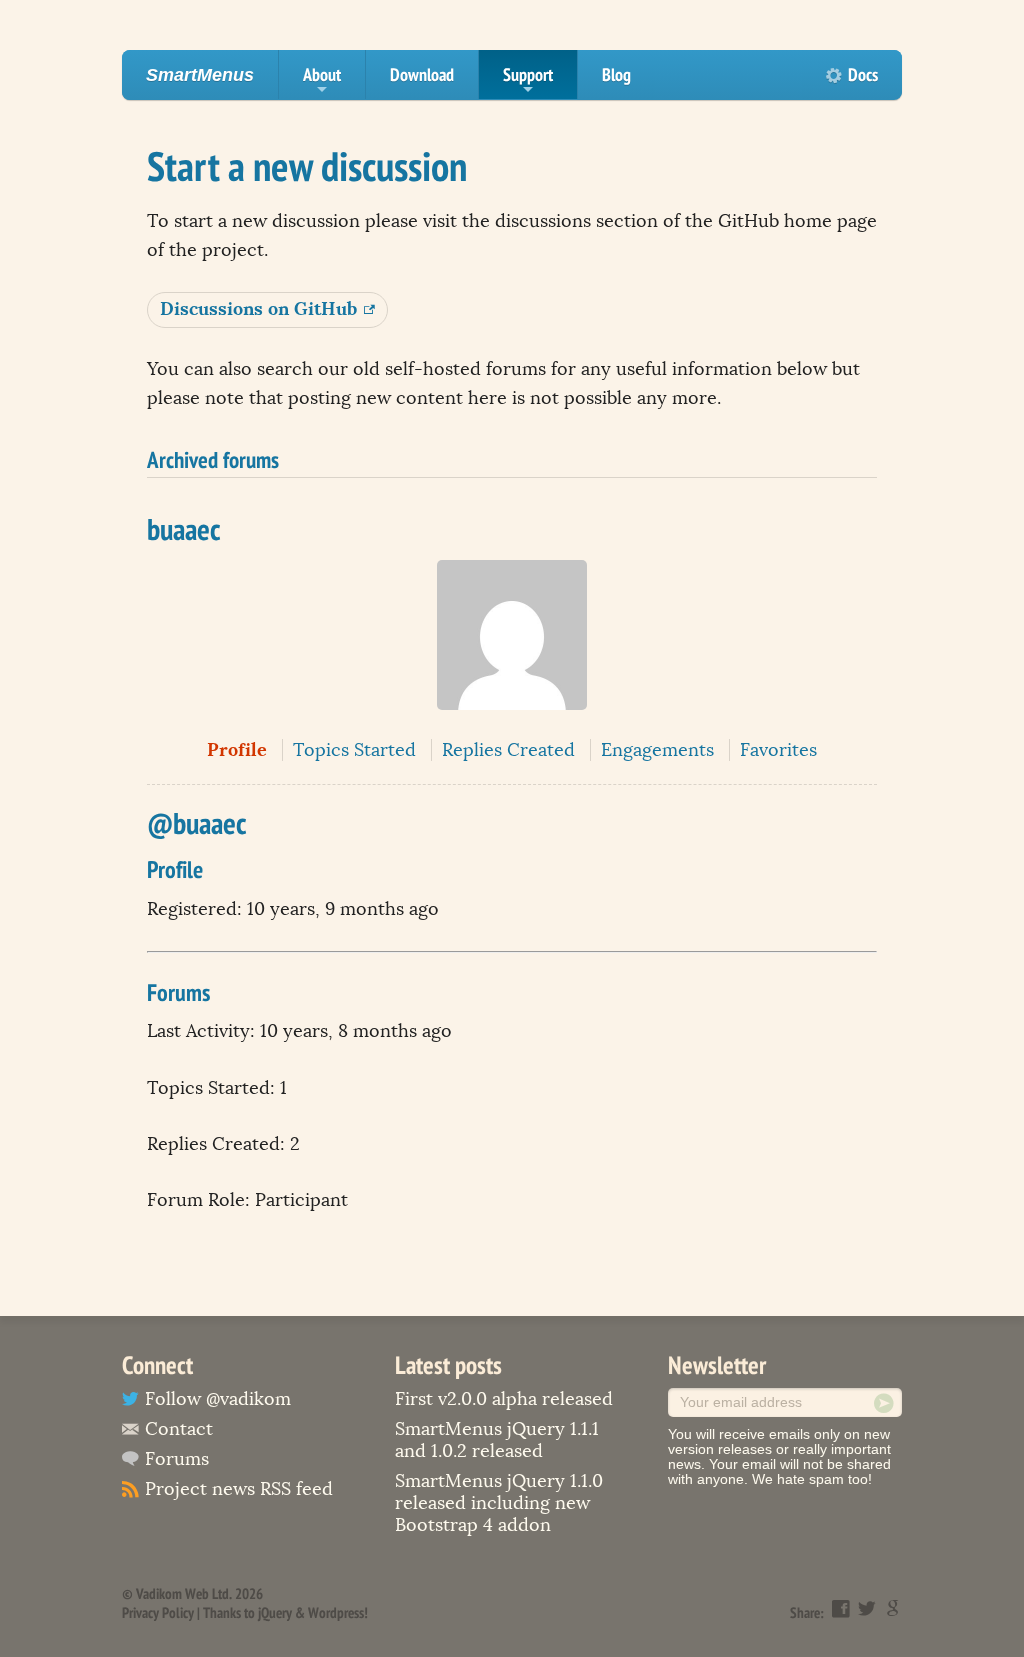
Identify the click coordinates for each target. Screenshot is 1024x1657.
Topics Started (354, 750)
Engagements (657, 750)
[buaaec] (512, 724)
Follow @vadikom (218, 1399)
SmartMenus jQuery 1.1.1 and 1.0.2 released (497, 1440)
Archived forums (213, 459)
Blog (616, 74)
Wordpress (336, 1612)
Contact (179, 1429)
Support (528, 81)
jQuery (275, 1612)
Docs (863, 74)
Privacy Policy (158, 1612)
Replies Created (508, 750)
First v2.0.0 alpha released (504, 1399)
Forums (177, 1459)
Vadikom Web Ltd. (184, 1593)
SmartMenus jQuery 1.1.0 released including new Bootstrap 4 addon (499, 1503)
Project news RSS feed (239, 1489)
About (322, 81)
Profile (237, 749)
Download (422, 74)
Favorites (778, 750)
